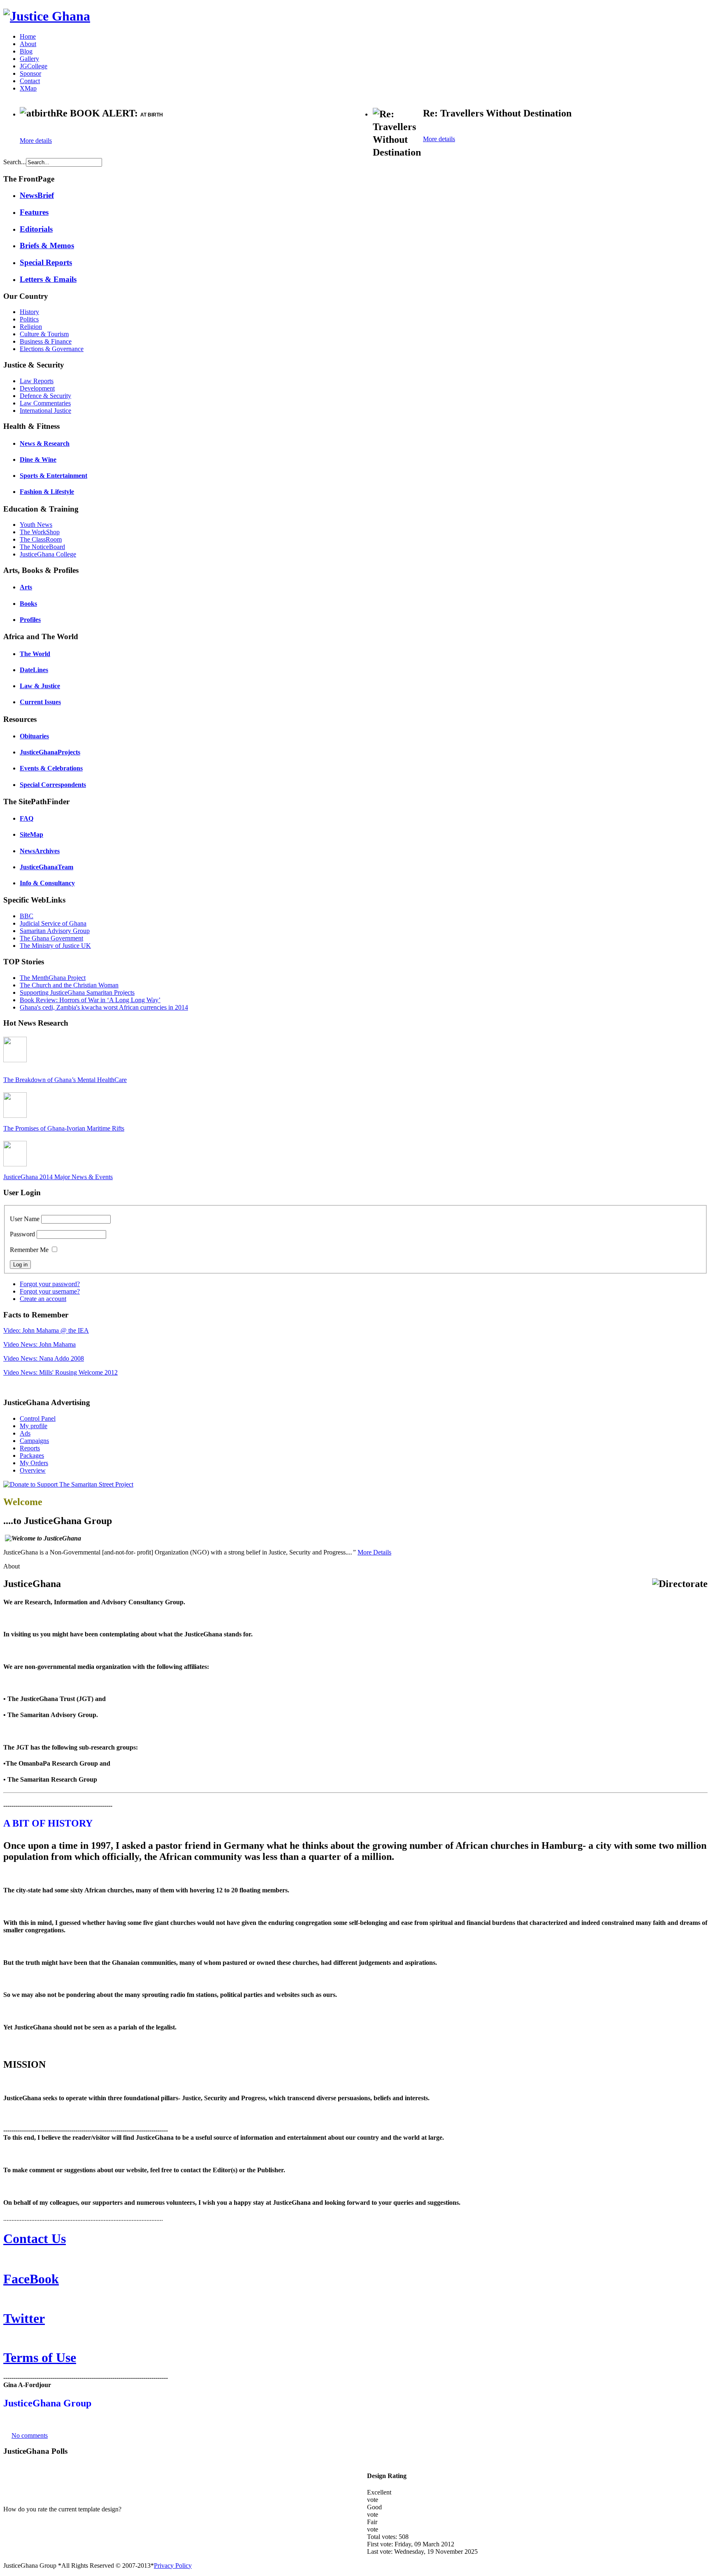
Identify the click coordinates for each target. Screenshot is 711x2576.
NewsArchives (40, 851)
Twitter (24, 2318)
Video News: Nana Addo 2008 (44, 1358)
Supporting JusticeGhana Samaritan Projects (77, 992)
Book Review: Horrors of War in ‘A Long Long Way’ (90, 1000)
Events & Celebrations (51, 768)
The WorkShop (40, 532)
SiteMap (31, 834)
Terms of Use (40, 2357)
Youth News (36, 525)
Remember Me (29, 1250)
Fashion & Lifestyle (47, 492)
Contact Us (35, 2239)
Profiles (30, 620)
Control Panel (38, 1418)
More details (36, 141)
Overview (33, 1470)
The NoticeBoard (42, 547)
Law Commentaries (45, 403)
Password (22, 1234)
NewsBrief (37, 195)
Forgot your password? (50, 1284)
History (29, 312)
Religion (31, 327)
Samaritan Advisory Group (55, 931)
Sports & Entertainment (53, 476)
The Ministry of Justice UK (55, 946)
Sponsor (30, 73)
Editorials (36, 229)
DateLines (34, 670)
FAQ (27, 818)
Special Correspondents (53, 785)
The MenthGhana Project (53, 978)
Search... (15, 162)
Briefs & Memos (47, 245)
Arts (26, 587)
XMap (28, 88)
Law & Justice (40, 686)
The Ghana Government (51, 938)
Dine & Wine (38, 460)
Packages (32, 1456)
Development (37, 388)
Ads (25, 1433)
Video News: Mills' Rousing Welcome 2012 (60, 1372)
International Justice (45, 411)
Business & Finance (46, 341)
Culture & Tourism (44, 334)
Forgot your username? (50, 1291)
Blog (26, 51)
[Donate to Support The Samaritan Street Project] (68, 1484)
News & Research (45, 443)
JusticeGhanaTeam (46, 867)
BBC (27, 916)
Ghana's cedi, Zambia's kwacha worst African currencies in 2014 (104, 1007)
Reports (30, 1448)
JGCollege (34, 66)
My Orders (34, 1463)
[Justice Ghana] (47, 16)
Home (28, 36)
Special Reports (46, 262)
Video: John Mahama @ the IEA (46, 1330)
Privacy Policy (173, 2566)
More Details (374, 1552)
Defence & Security (45, 396)
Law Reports (37, 381)
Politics (29, 319)
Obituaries (34, 736)
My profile (34, 1426)
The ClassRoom (41, 539)
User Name (25, 1219)
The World (35, 654)
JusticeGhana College (48, 554)
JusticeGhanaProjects (50, 752)
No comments (30, 2435)
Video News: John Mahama (39, 1344)
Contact (30, 81)
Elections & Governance (52, 349)
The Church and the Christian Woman (69, 985)
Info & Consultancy (47, 883)
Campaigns (34, 1441)
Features (34, 212)
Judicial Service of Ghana (53, 923)
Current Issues (40, 702)
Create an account (43, 1299)
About (28, 44)
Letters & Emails (48, 279)
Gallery (29, 59)
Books (28, 604)
